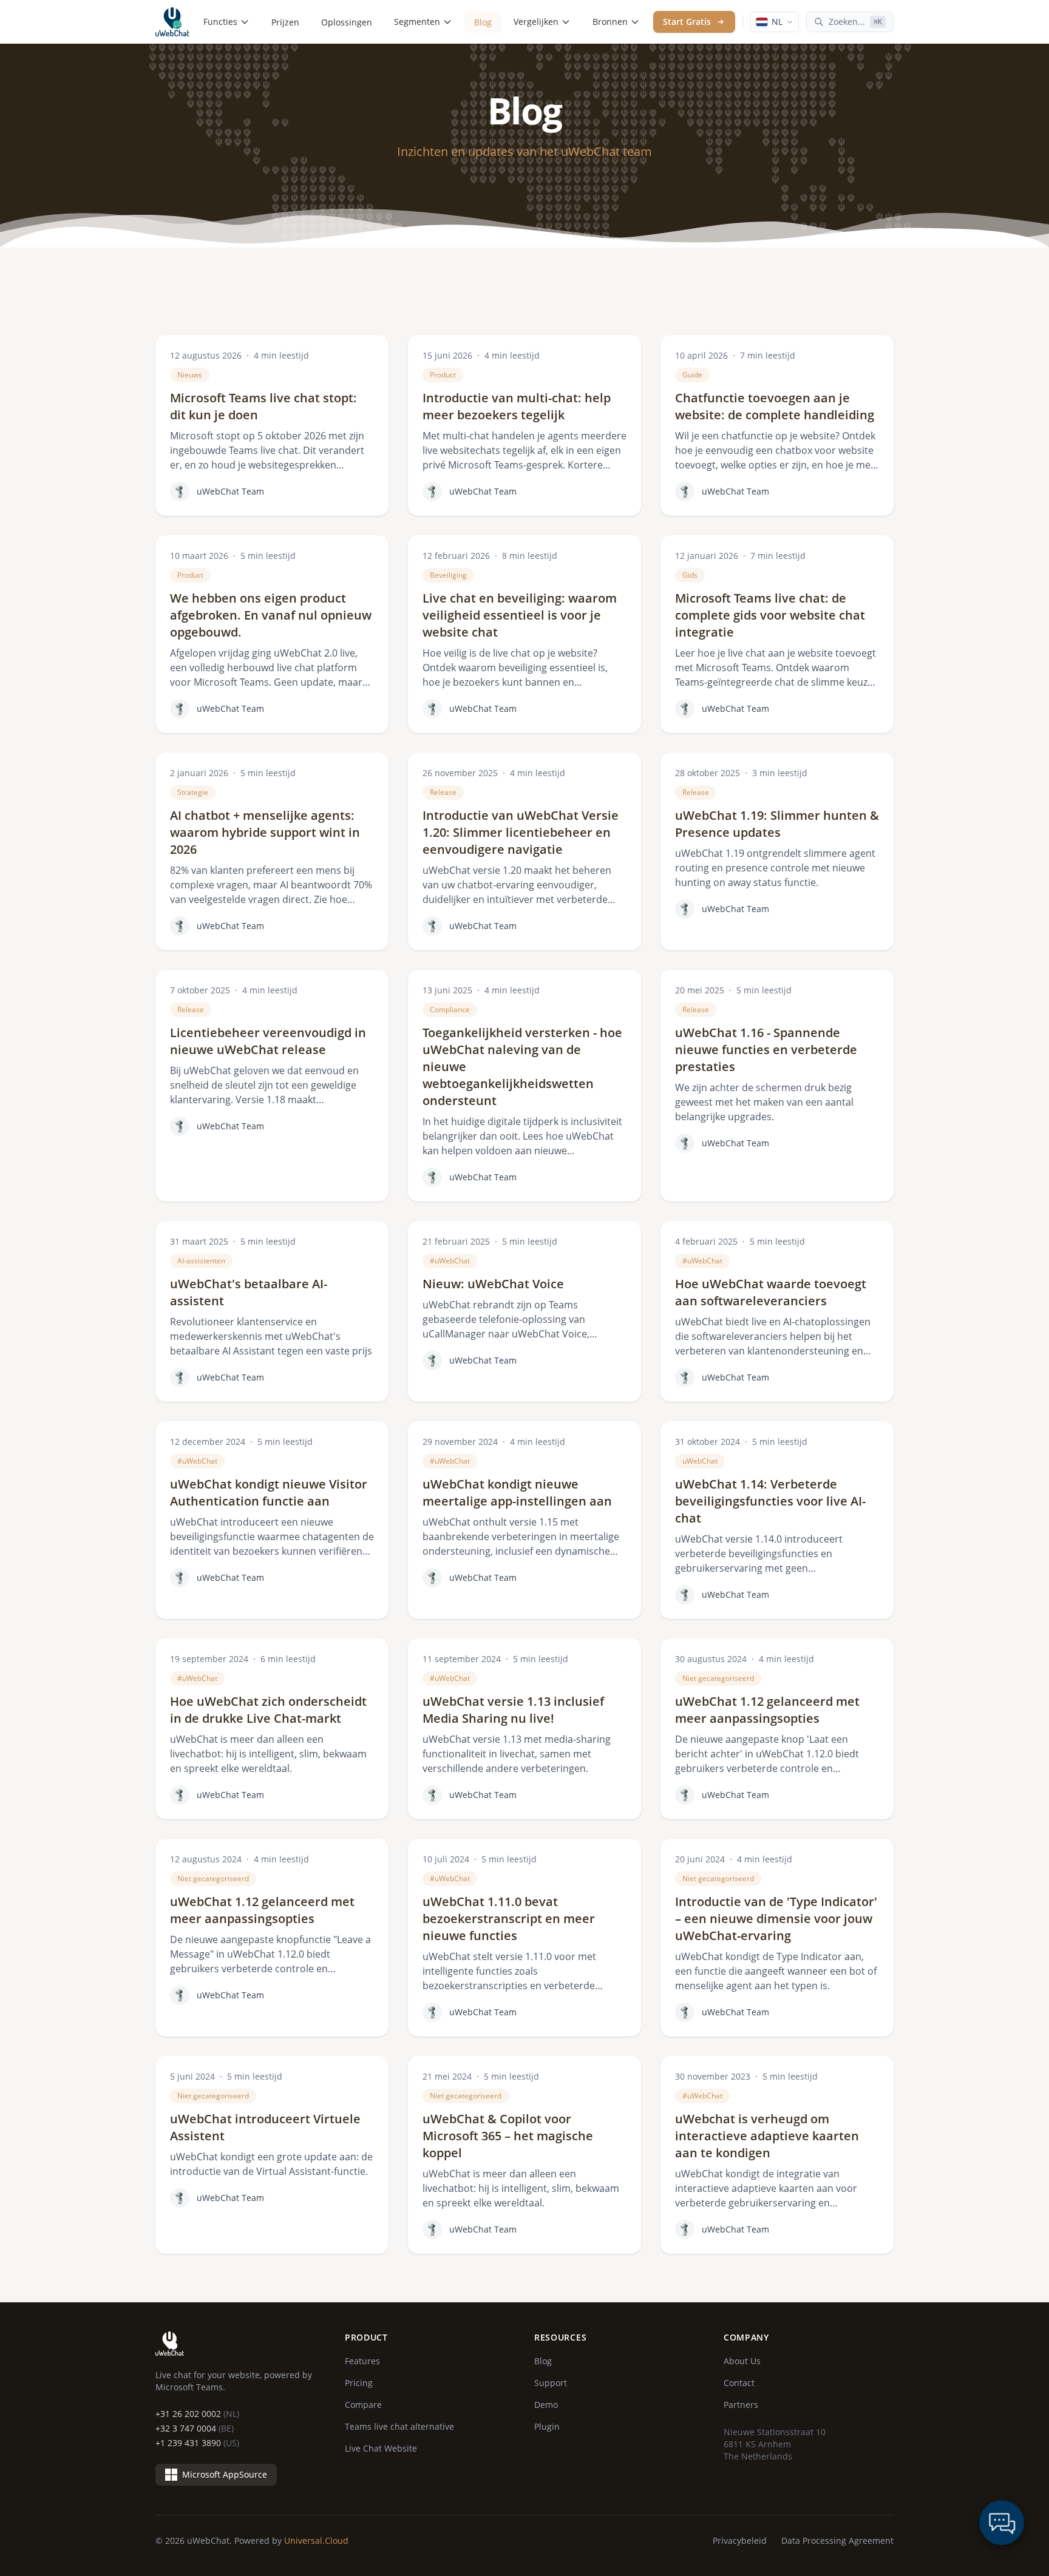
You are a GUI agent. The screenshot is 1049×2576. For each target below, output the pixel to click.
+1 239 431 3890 (197, 2443)
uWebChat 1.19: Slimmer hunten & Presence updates (777, 824)
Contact (739, 2383)
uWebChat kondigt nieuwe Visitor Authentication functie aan (269, 1493)
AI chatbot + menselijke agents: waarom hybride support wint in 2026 (265, 832)
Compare (363, 2405)
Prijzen (285, 22)
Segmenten (417, 22)
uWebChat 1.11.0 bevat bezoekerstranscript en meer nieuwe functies (509, 1918)
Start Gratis (687, 22)
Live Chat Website (381, 2448)
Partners (741, 2405)
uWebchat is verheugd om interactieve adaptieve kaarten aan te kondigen (767, 2136)
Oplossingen (347, 22)
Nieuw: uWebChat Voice (493, 1284)
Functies (220, 22)
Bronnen (610, 22)
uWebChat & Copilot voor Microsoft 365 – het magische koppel (508, 2136)
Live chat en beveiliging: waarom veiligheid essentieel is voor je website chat (520, 615)
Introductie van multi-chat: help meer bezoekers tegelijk (517, 406)
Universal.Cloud (316, 2541)
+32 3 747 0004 (195, 2428)
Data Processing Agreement (837, 2541)
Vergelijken (536, 22)
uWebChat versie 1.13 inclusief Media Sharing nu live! (513, 1710)
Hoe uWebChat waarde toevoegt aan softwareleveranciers (771, 1292)
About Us (742, 2361)
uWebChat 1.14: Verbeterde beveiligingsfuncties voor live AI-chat (770, 1501)
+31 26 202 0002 (197, 2414)
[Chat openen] (1002, 2523)
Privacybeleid (740, 2541)
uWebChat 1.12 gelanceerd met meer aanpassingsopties (767, 1710)
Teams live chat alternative (399, 2426)
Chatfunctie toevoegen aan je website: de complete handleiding (775, 406)
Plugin (547, 2426)
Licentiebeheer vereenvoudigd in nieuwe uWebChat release (268, 1041)
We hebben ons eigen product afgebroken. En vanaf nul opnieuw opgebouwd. (271, 615)
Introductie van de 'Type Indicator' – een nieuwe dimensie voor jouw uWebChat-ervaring (776, 1918)
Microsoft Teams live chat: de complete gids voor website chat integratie (770, 615)
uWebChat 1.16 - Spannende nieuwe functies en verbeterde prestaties (766, 1050)
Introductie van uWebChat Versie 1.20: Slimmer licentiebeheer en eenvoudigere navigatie (521, 832)
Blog (483, 22)
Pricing (359, 2383)
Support (551, 2383)
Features (362, 2361)
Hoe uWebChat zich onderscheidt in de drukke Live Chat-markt (268, 1710)
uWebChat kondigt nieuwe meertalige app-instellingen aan (517, 1493)
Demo (546, 2405)
